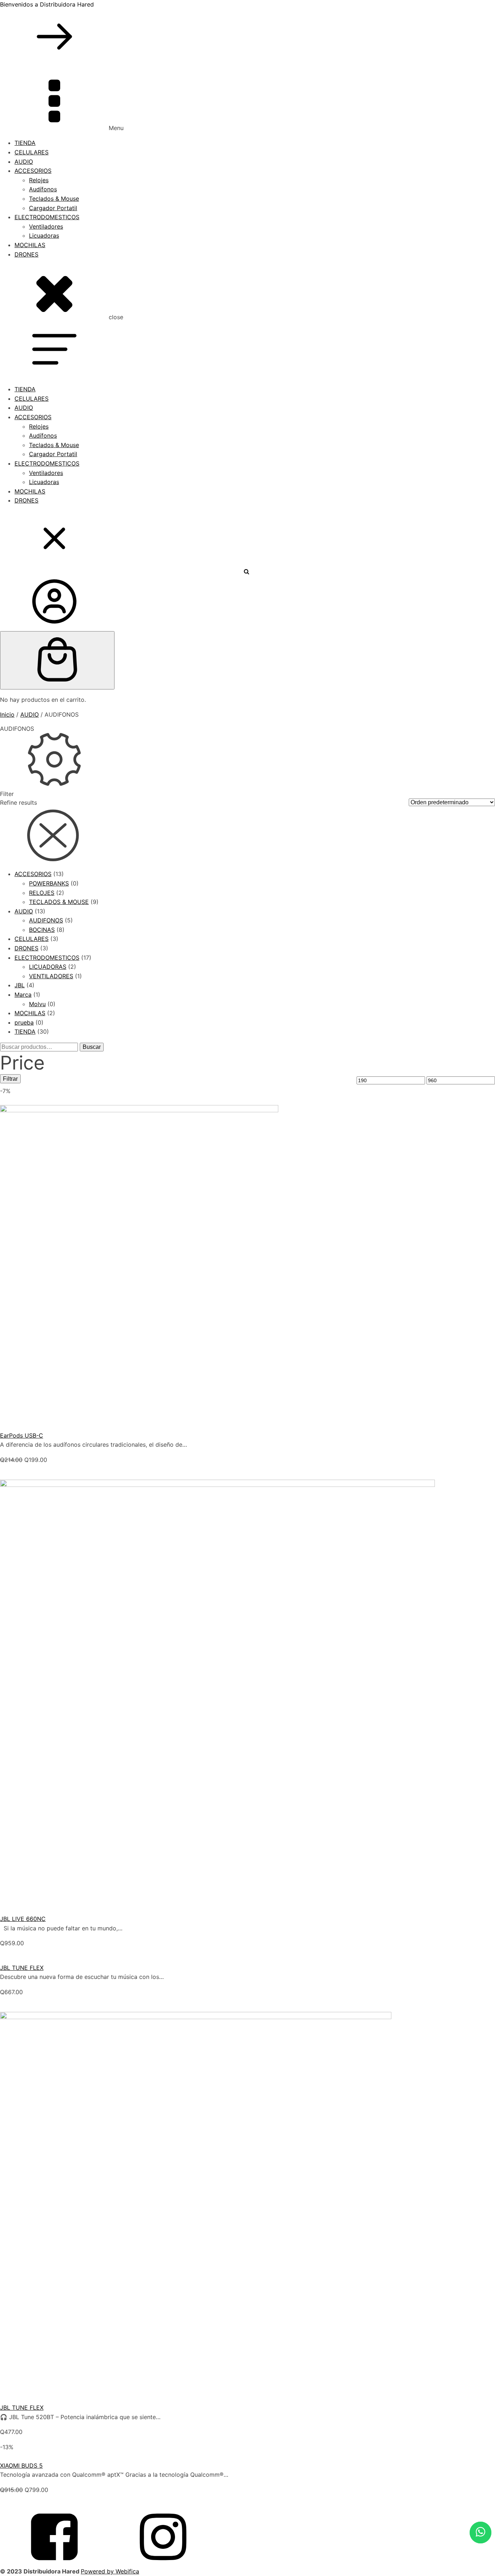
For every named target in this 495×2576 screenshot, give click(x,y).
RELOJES (42, 893)
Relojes (39, 180)
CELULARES (32, 152)
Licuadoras (44, 235)
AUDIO (24, 162)
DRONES (26, 254)
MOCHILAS (30, 245)
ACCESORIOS (33, 171)
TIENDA (25, 143)
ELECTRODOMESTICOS (47, 217)
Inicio (7, 714)
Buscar (92, 1047)
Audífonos (43, 189)
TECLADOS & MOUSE (59, 902)
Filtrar (10, 1079)
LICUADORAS (48, 967)
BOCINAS (42, 930)
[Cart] (57, 660)
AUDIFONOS (46, 920)
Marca (23, 995)
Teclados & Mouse (54, 199)
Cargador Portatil (53, 208)
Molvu (37, 1004)
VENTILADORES (51, 976)
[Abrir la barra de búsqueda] (247, 571)
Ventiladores (46, 226)
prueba (24, 1022)
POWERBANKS (49, 883)
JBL (20, 985)
